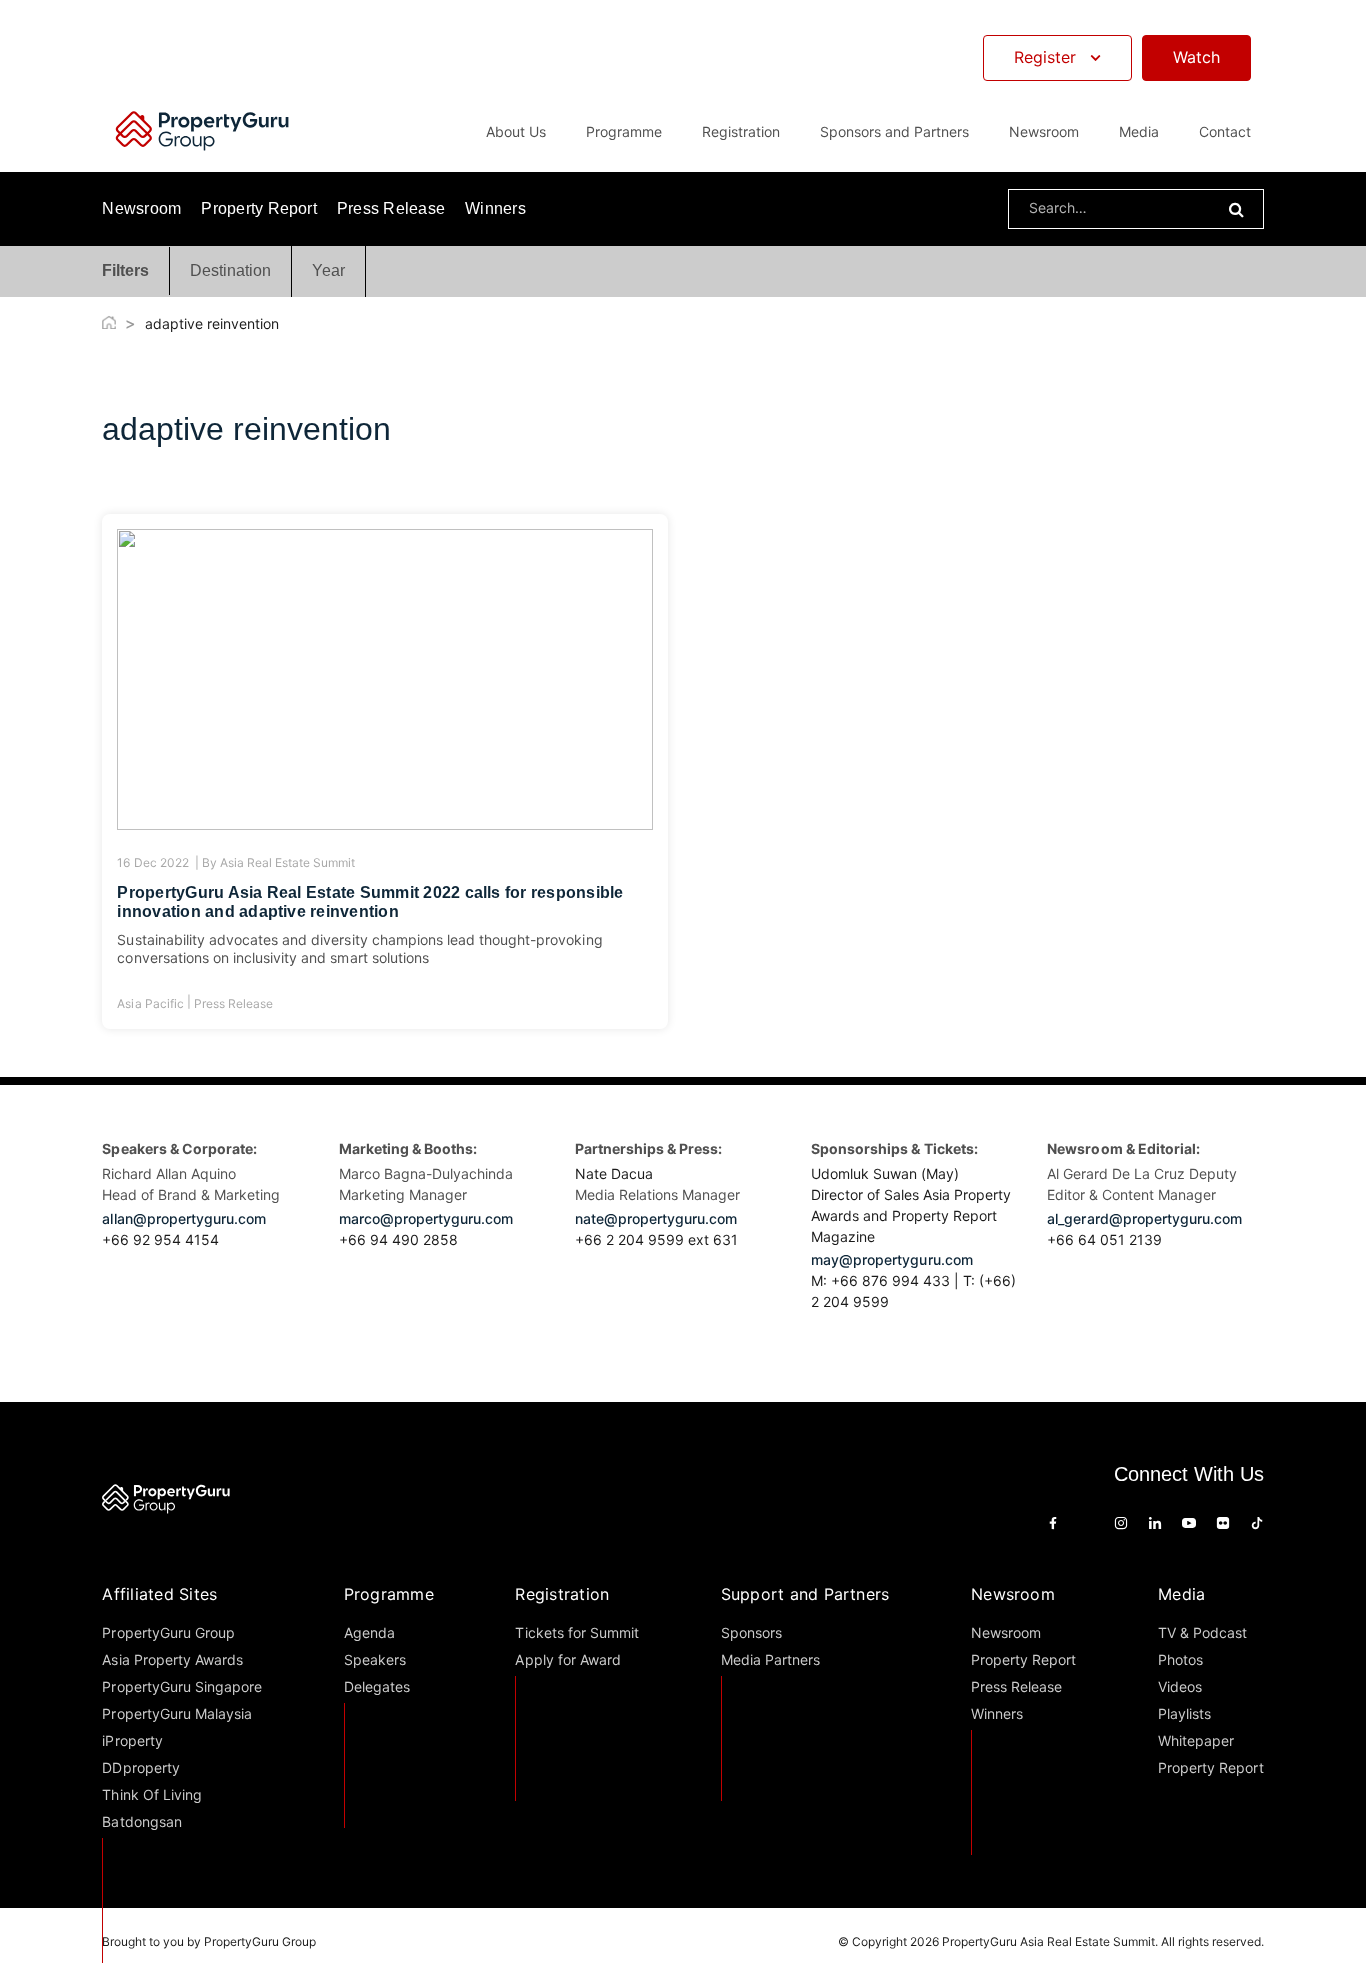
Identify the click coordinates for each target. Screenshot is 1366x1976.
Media (1181, 1594)
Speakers (375, 1659)
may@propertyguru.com (892, 1259)
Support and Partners (805, 1594)
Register (1045, 57)
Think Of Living (151, 1794)
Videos (1180, 1686)
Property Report (259, 208)
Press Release (391, 208)
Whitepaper (1196, 1740)
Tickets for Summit (577, 1632)
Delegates (377, 1686)
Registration (562, 1594)
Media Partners (770, 1659)
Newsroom (1044, 131)
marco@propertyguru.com (426, 1218)
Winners (495, 208)
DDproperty (140, 1767)
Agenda (369, 1632)
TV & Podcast (1202, 1632)
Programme (389, 1594)
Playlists (1184, 1713)
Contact (1225, 131)
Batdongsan (141, 1821)
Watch (1196, 57)
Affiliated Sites (159, 1594)
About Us (516, 131)
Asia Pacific (150, 1003)
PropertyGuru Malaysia (177, 1713)
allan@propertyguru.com (184, 1218)
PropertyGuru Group (168, 1632)
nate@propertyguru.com (656, 1218)
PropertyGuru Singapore (182, 1686)
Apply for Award (567, 1659)
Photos (1180, 1659)
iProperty (132, 1740)
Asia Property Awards (172, 1659)
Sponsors (751, 1632)
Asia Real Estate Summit (287, 862)
